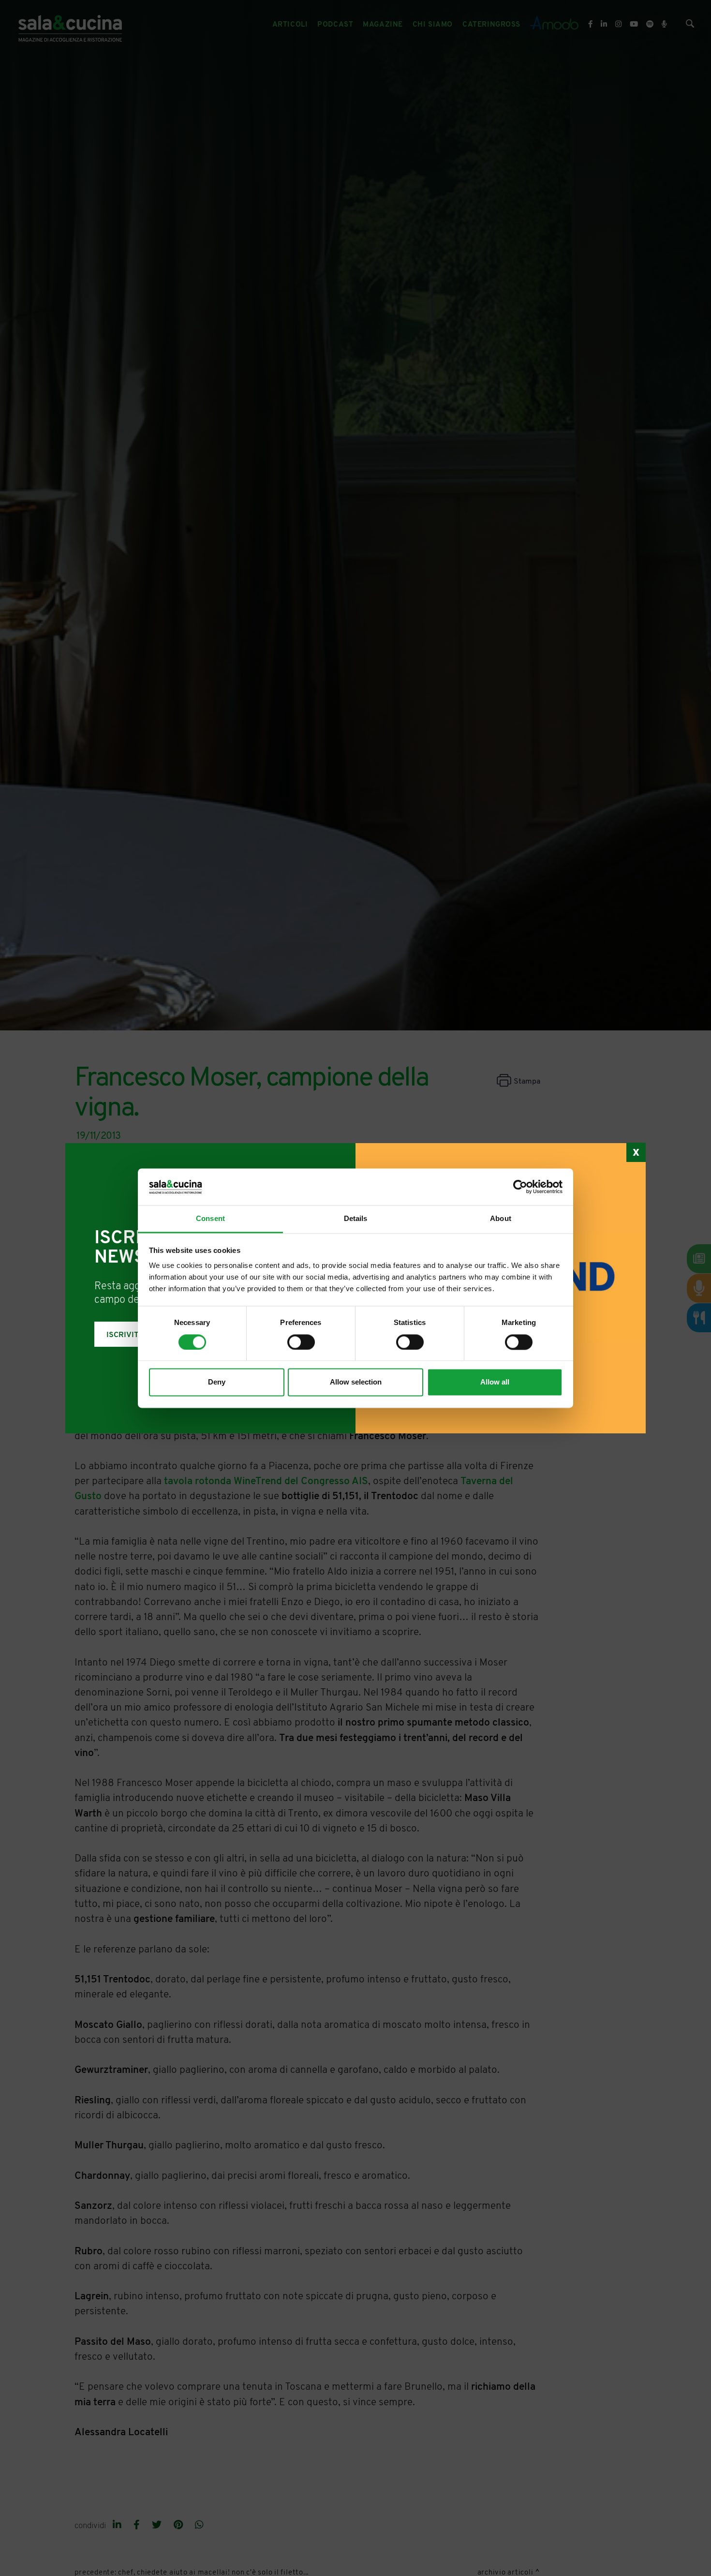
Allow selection (356, 1382)
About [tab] (501, 1219)
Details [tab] (356, 1219)
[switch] (301, 1342)
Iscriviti (124, 1335)
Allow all (495, 1382)
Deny (217, 1382)
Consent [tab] (210, 1219)
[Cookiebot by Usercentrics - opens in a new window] (520, 1187)
